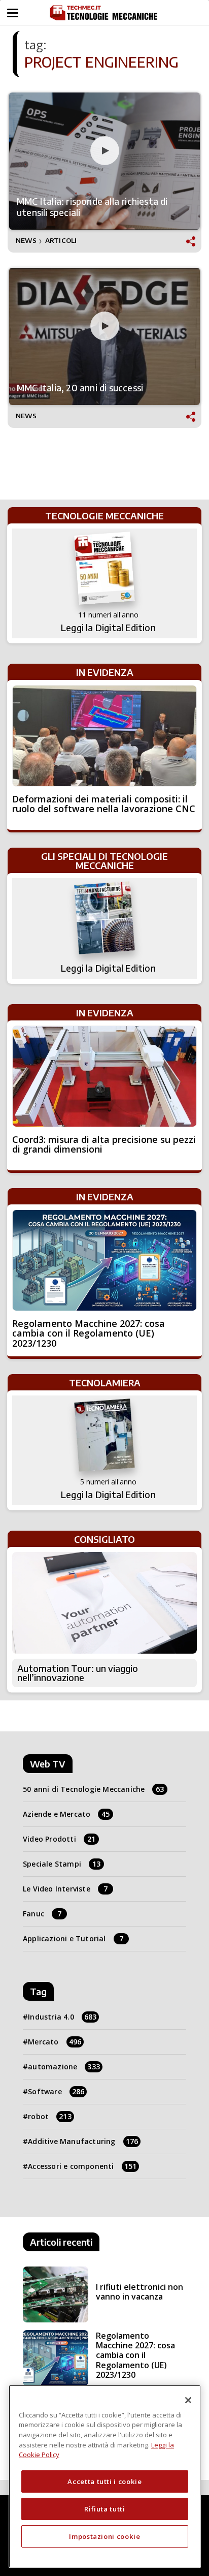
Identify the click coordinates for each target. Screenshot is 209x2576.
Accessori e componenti (82, 2166)
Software (56, 2091)
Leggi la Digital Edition (108, 628)
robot (50, 2116)
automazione (64, 2067)
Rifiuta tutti (105, 2509)
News (26, 241)
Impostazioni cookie (104, 2536)
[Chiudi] (188, 2400)
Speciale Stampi (62, 1864)
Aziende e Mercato (66, 1814)
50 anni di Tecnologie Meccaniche (94, 1789)
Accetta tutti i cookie (104, 2481)
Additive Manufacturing (83, 2141)
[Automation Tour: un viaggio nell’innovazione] (104, 1603)
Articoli (61, 241)
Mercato (55, 2042)
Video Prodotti (59, 1839)
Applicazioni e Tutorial (73, 1938)
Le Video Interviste (65, 1889)
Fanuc (42, 1914)
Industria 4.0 (62, 2017)
